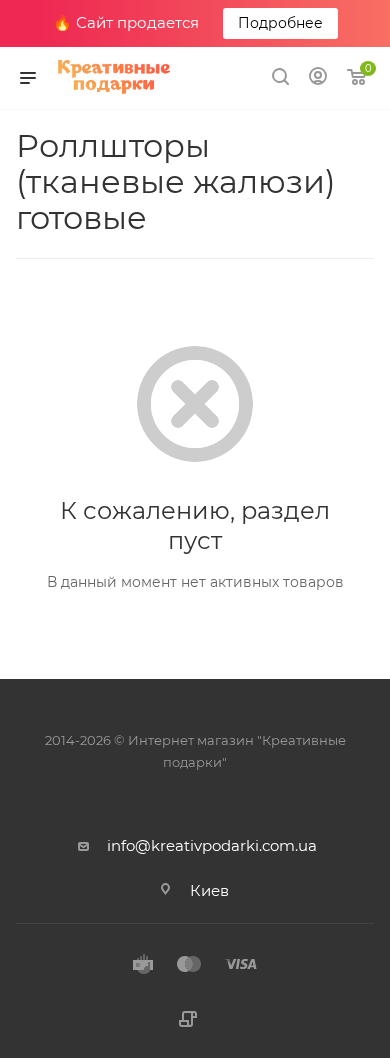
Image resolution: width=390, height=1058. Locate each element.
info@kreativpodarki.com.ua (212, 845)
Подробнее (280, 23)
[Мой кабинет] (318, 78)
